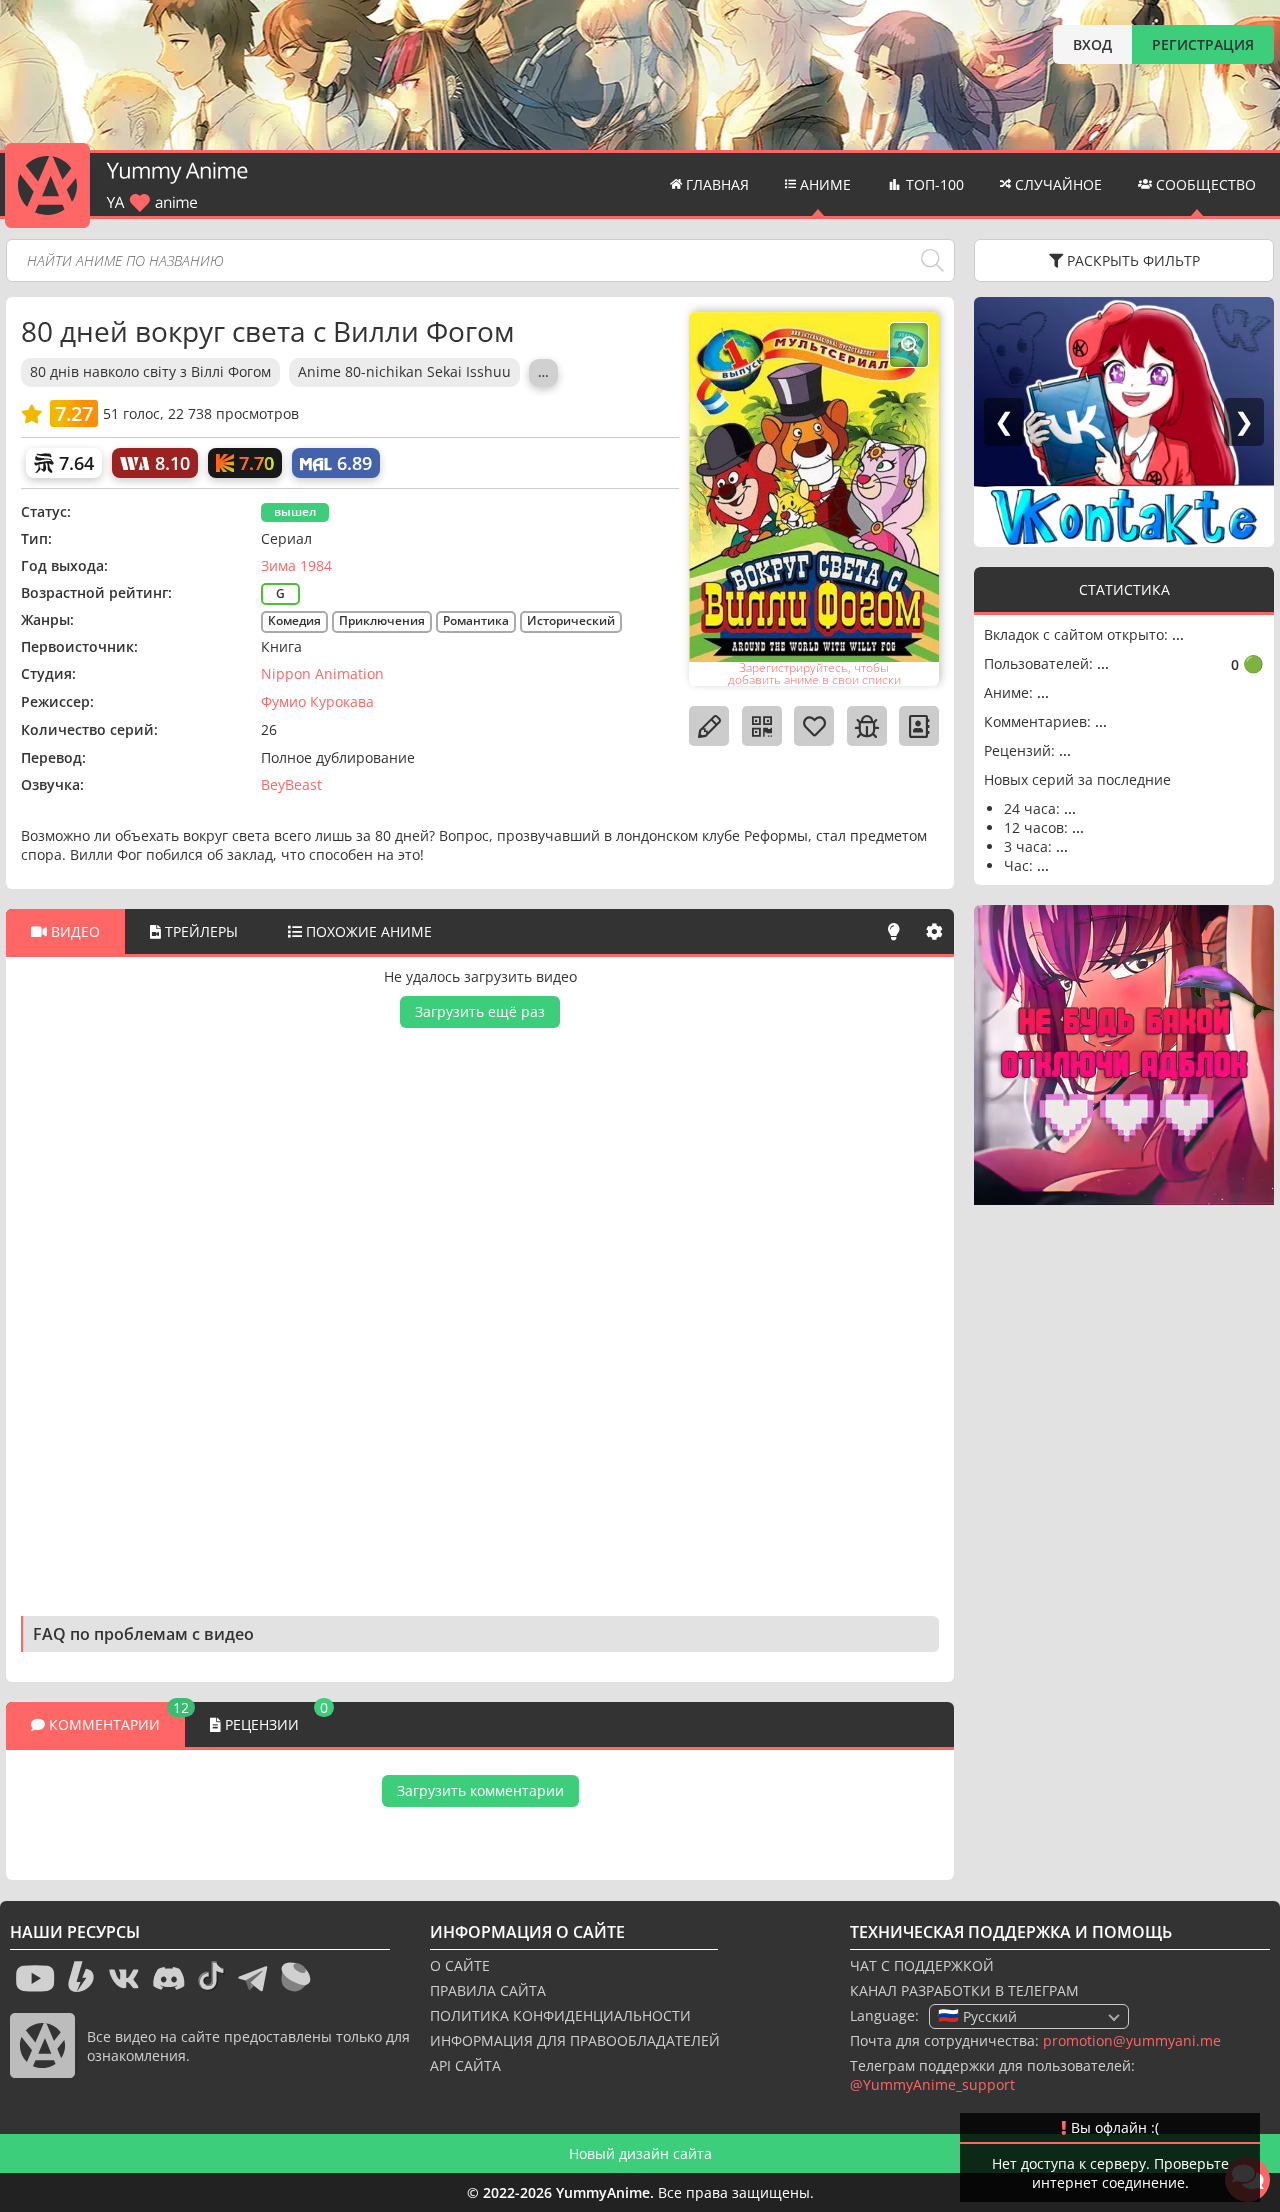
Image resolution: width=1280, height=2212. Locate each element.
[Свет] (894, 931)
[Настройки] (934, 931)
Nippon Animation (322, 673)
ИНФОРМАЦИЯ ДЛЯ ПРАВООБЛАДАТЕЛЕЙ (575, 2040)
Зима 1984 (296, 565)
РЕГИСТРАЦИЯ (1203, 44)
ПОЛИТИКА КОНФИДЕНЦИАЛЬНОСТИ (560, 2015)
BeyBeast (291, 784)
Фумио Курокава (317, 701)
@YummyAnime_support (932, 2084)
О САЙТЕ (460, 1965)
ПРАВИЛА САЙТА (488, 1990)
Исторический (571, 620)
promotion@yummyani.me (1132, 2040)
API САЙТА (465, 2065)
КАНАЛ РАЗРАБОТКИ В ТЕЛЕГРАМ (964, 1990)
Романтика (476, 620)
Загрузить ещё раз (480, 1011)
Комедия (294, 620)
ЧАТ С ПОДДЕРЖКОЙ (922, 1965)
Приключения (382, 620)
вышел (295, 511)
